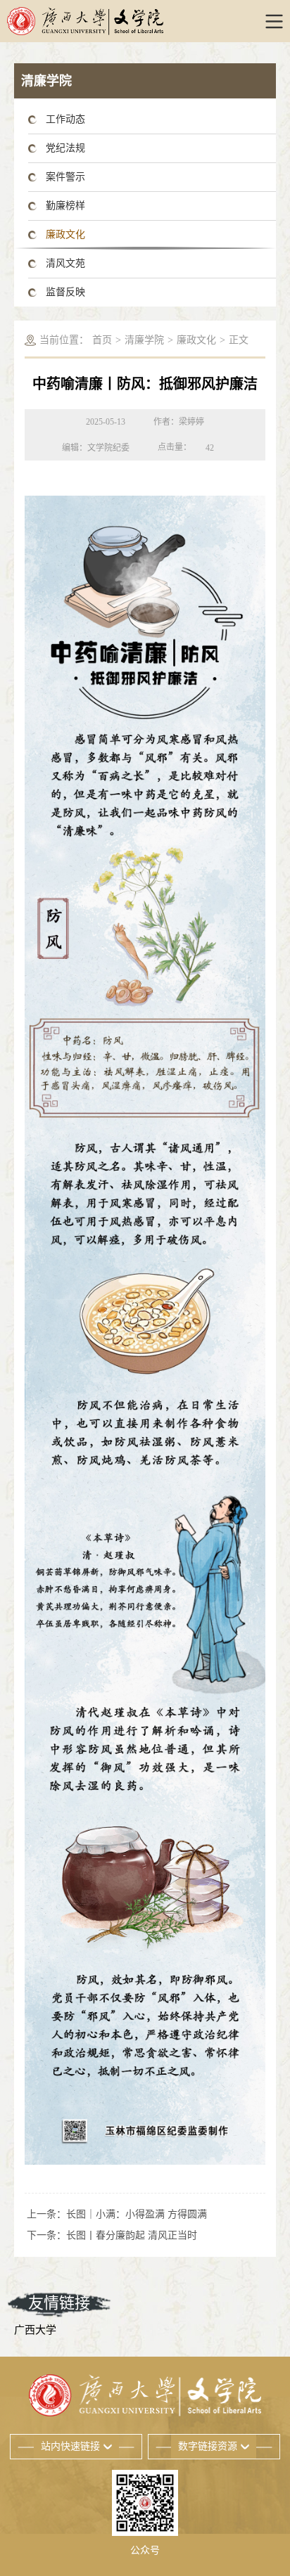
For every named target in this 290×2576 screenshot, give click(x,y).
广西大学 (35, 2330)
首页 (102, 340)
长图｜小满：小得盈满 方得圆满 (137, 2214)
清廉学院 (144, 340)
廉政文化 (65, 234)
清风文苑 (65, 263)
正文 (239, 340)
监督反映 (65, 292)
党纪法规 (65, 148)
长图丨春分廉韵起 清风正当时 (132, 2235)
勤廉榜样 (65, 206)
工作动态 (65, 119)
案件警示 (65, 177)
